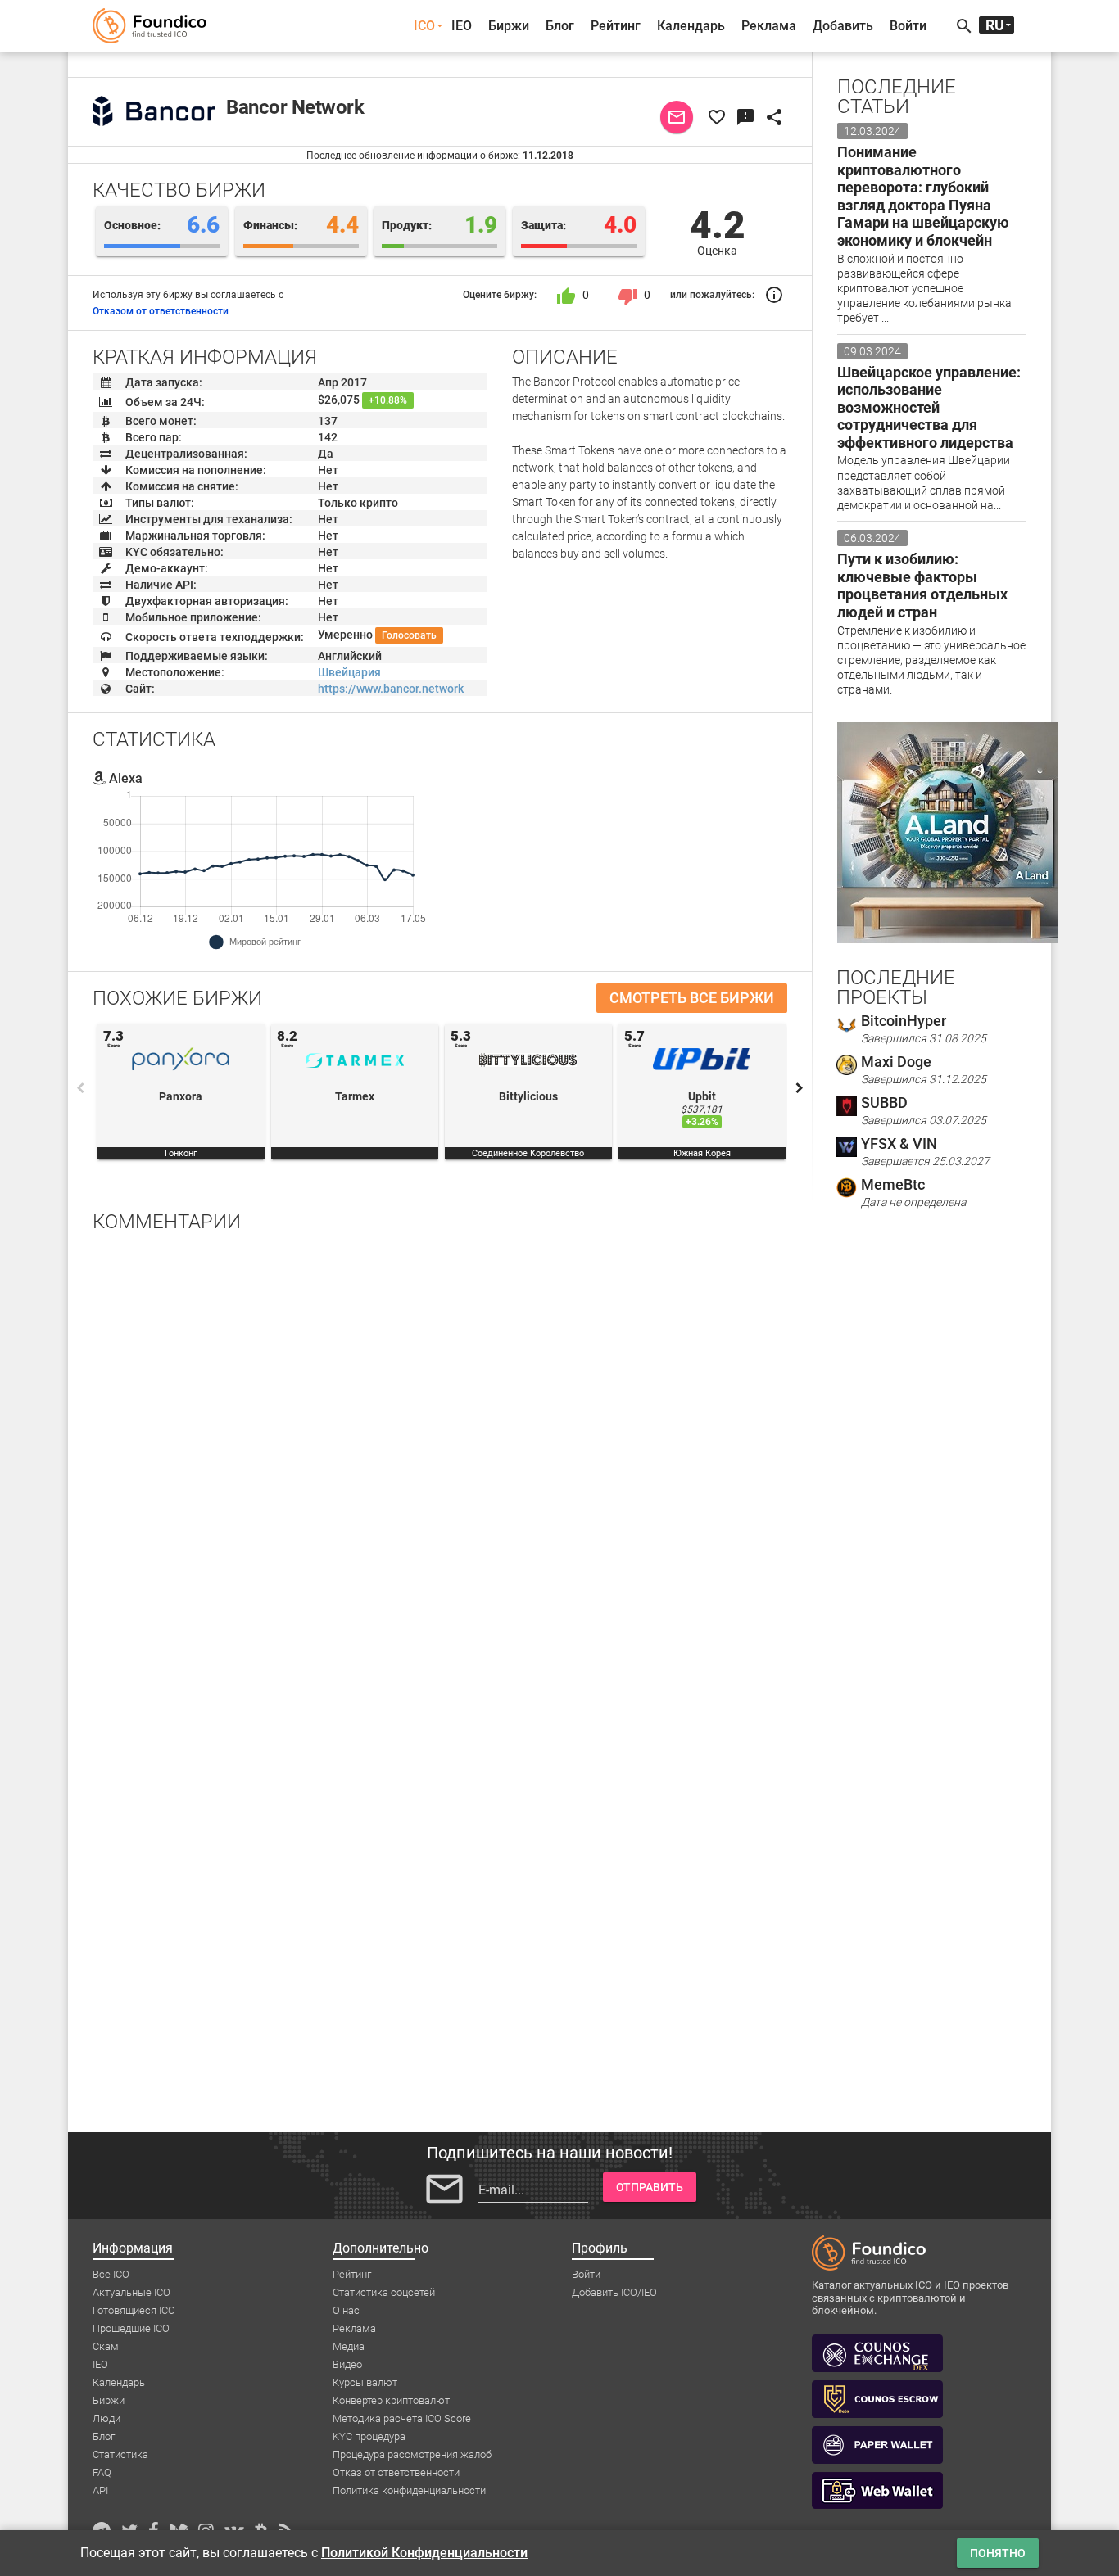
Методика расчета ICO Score (402, 2418)
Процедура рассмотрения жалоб (412, 2454)
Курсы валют (365, 2382)
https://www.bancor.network (391, 689)
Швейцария (349, 672)
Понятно (998, 2553)
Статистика (120, 2454)
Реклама (769, 26)
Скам (106, 2346)
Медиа (349, 2346)
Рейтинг (616, 26)
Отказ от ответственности (396, 2472)
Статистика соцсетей (384, 2292)
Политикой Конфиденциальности (424, 2553)
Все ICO (111, 2274)
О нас (346, 2310)
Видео (347, 2364)
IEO (462, 26)
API (100, 2490)
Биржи (509, 26)
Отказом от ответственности (161, 311)
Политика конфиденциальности (409, 2490)
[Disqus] (440, 1459)
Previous (80, 1088)
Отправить (650, 2187)
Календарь (691, 26)
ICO (424, 26)
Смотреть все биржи (692, 998)
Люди (106, 2418)
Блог (560, 26)
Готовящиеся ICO (134, 2310)
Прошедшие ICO (131, 2328)
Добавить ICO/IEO (614, 2292)
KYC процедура (369, 2436)
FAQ (102, 2472)
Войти (908, 26)
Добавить (843, 26)
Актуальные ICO (131, 2292)
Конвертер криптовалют (391, 2400)
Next (800, 1088)
